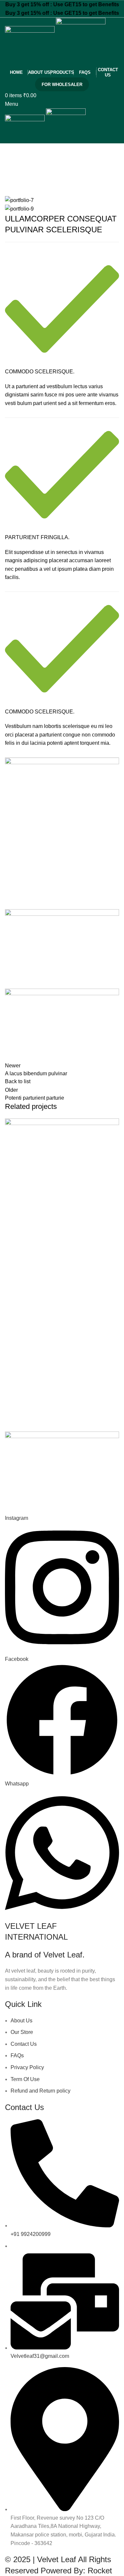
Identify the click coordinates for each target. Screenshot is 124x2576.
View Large (113, 1124)
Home (10, 185)
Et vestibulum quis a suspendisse (56, 1253)
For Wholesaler (62, 85)
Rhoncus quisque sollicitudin (54, 185)
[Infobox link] (62, 730)
